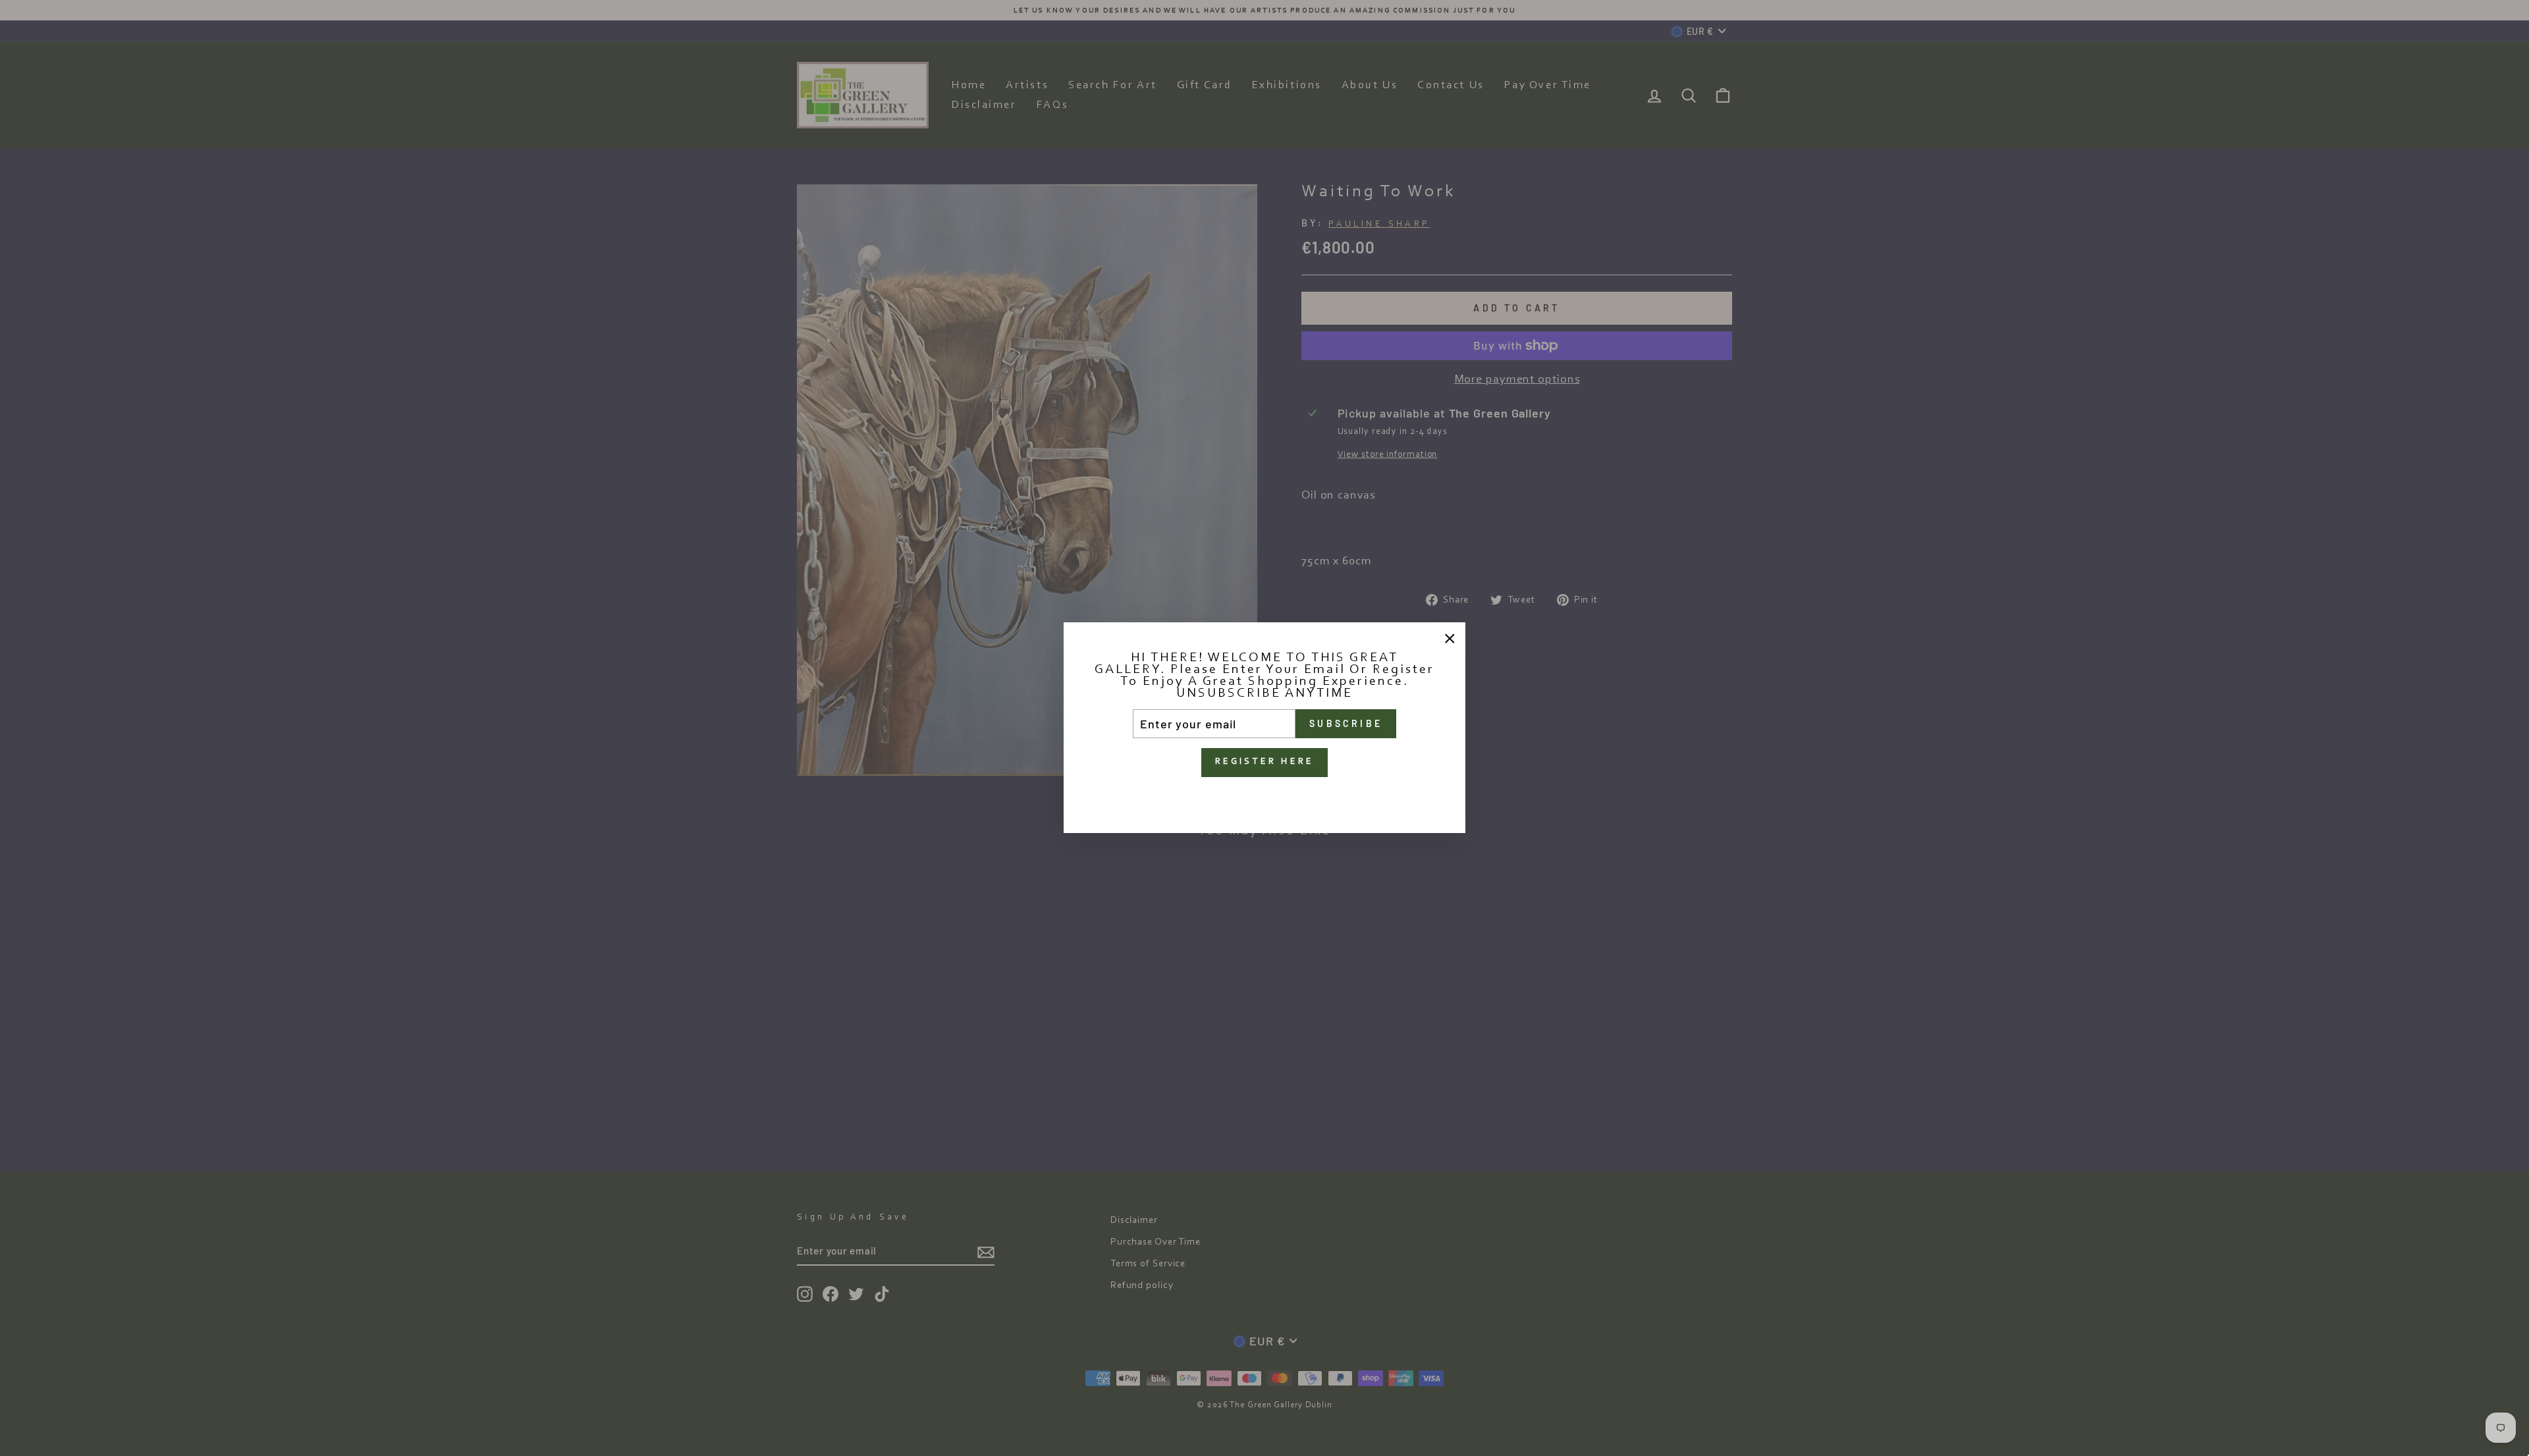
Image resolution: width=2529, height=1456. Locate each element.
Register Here (1265, 763)
